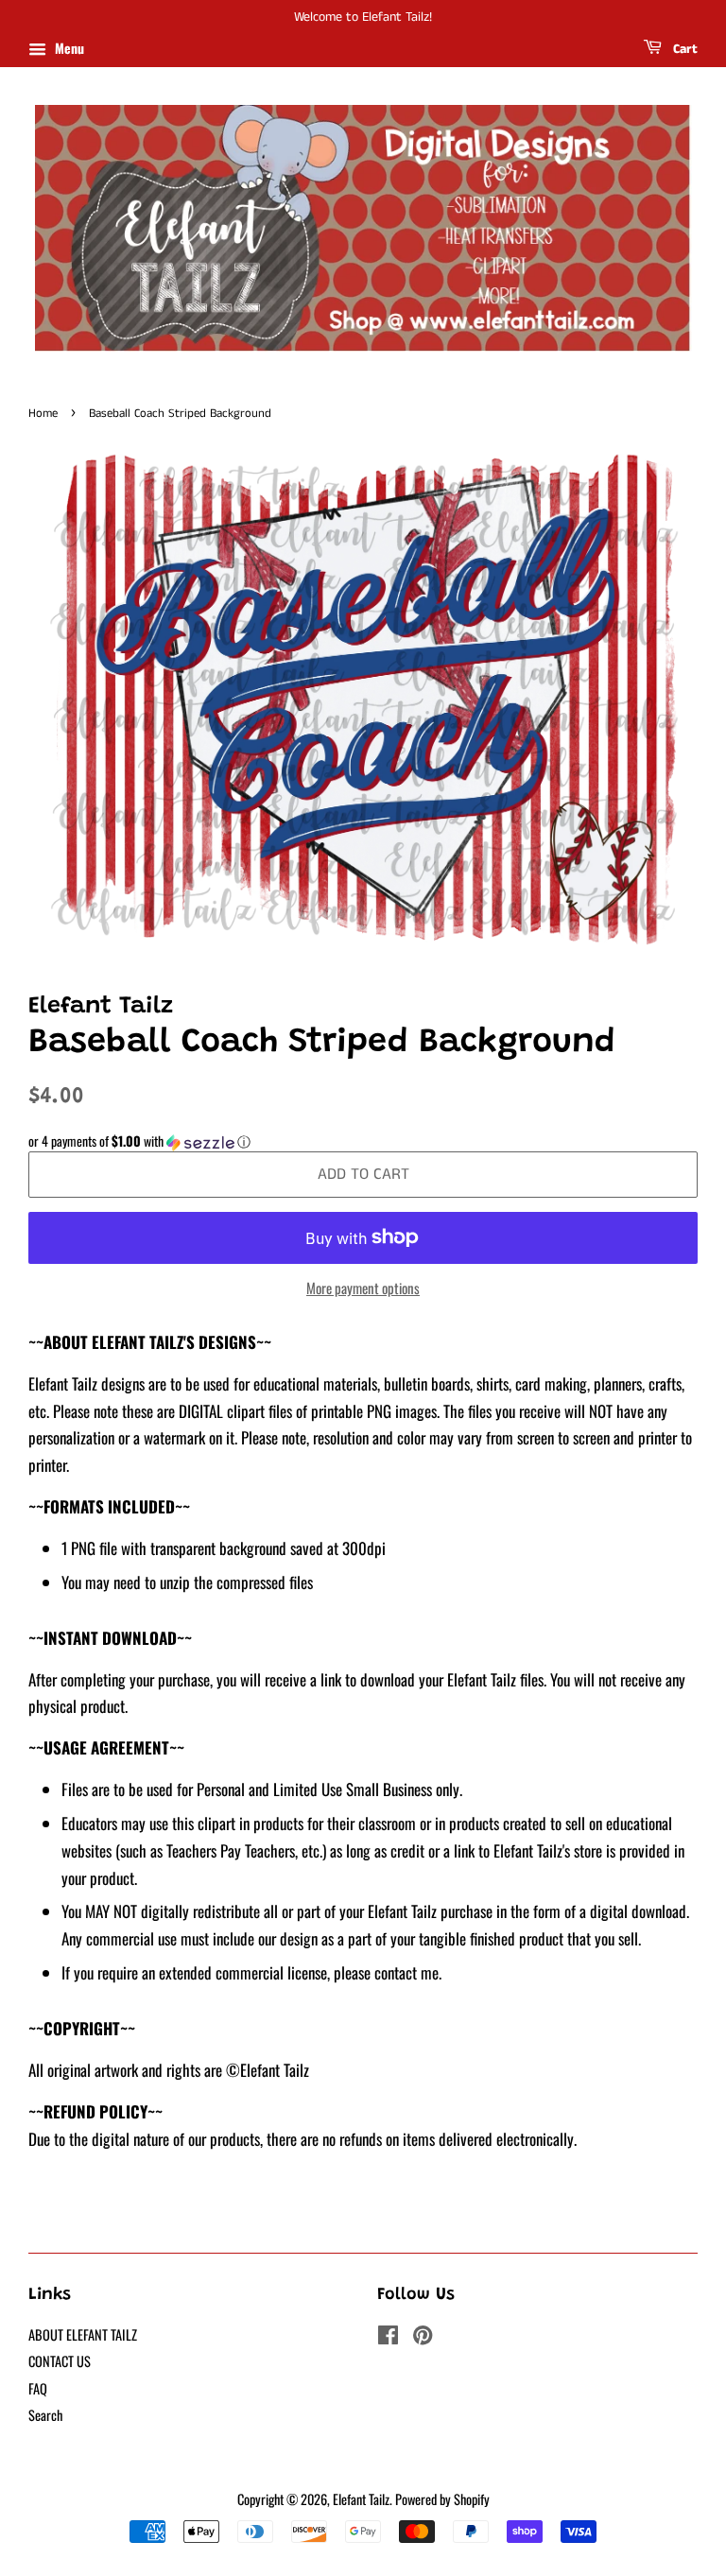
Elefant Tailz (361, 2499)
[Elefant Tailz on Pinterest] (423, 2337)
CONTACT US (60, 2361)
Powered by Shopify (442, 2499)
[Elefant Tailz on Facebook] (388, 2337)
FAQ (38, 2388)
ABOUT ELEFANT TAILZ (83, 2334)
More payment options (363, 1288)
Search (45, 2415)
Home (43, 413)
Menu (68, 48)
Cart (683, 49)
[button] (363, 1141)
